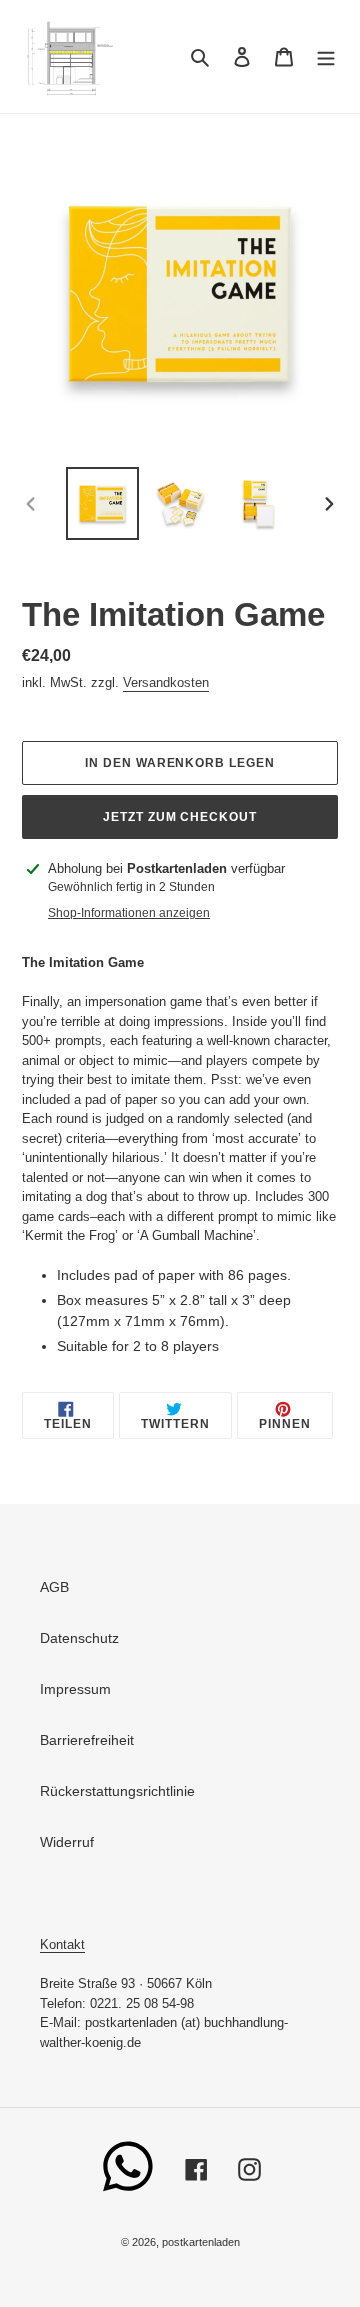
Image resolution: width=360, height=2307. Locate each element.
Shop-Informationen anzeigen (129, 913)
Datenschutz (79, 1638)
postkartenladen (201, 2242)
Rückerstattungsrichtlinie (117, 1791)
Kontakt (62, 1944)
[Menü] (326, 56)
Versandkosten (166, 682)
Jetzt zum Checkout (180, 817)
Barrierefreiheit (87, 1740)
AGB (54, 1587)
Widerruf (67, 1842)
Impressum (75, 1689)
